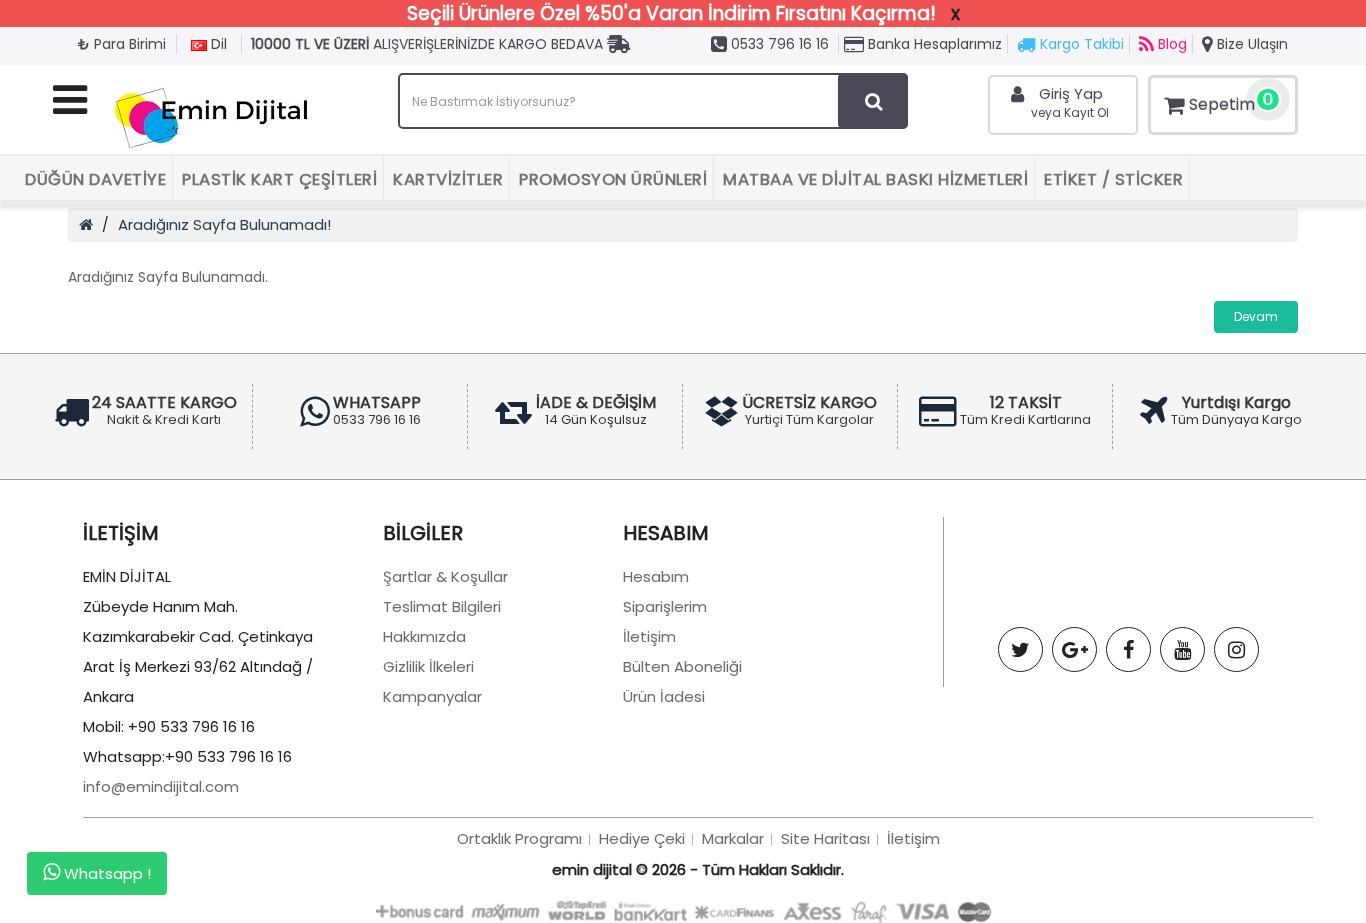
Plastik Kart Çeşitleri (279, 179)
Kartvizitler (448, 179)
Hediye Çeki (642, 838)
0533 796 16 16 (778, 44)
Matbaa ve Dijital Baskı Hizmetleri (875, 179)
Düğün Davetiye (95, 179)
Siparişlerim (665, 606)
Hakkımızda (424, 636)
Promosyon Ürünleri (613, 179)
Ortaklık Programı (519, 838)
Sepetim (1231, 102)
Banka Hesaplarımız (933, 44)
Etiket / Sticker (1113, 179)
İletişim (649, 636)
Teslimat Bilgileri (442, 606)
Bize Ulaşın (1250, 44)
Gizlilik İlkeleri (428, 666)
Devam (1256, 316)
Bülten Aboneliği (682, 666)
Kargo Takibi (1080, 44)
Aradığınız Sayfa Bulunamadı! (224, 224)
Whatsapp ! (105, 874)
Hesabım (656, 576)
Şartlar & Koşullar (445, 576)
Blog (1170, 44)
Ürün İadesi (664, 696)
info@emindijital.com (161, 786)
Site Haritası (825, 838)
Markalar (733, 838)
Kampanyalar (432, 696)
